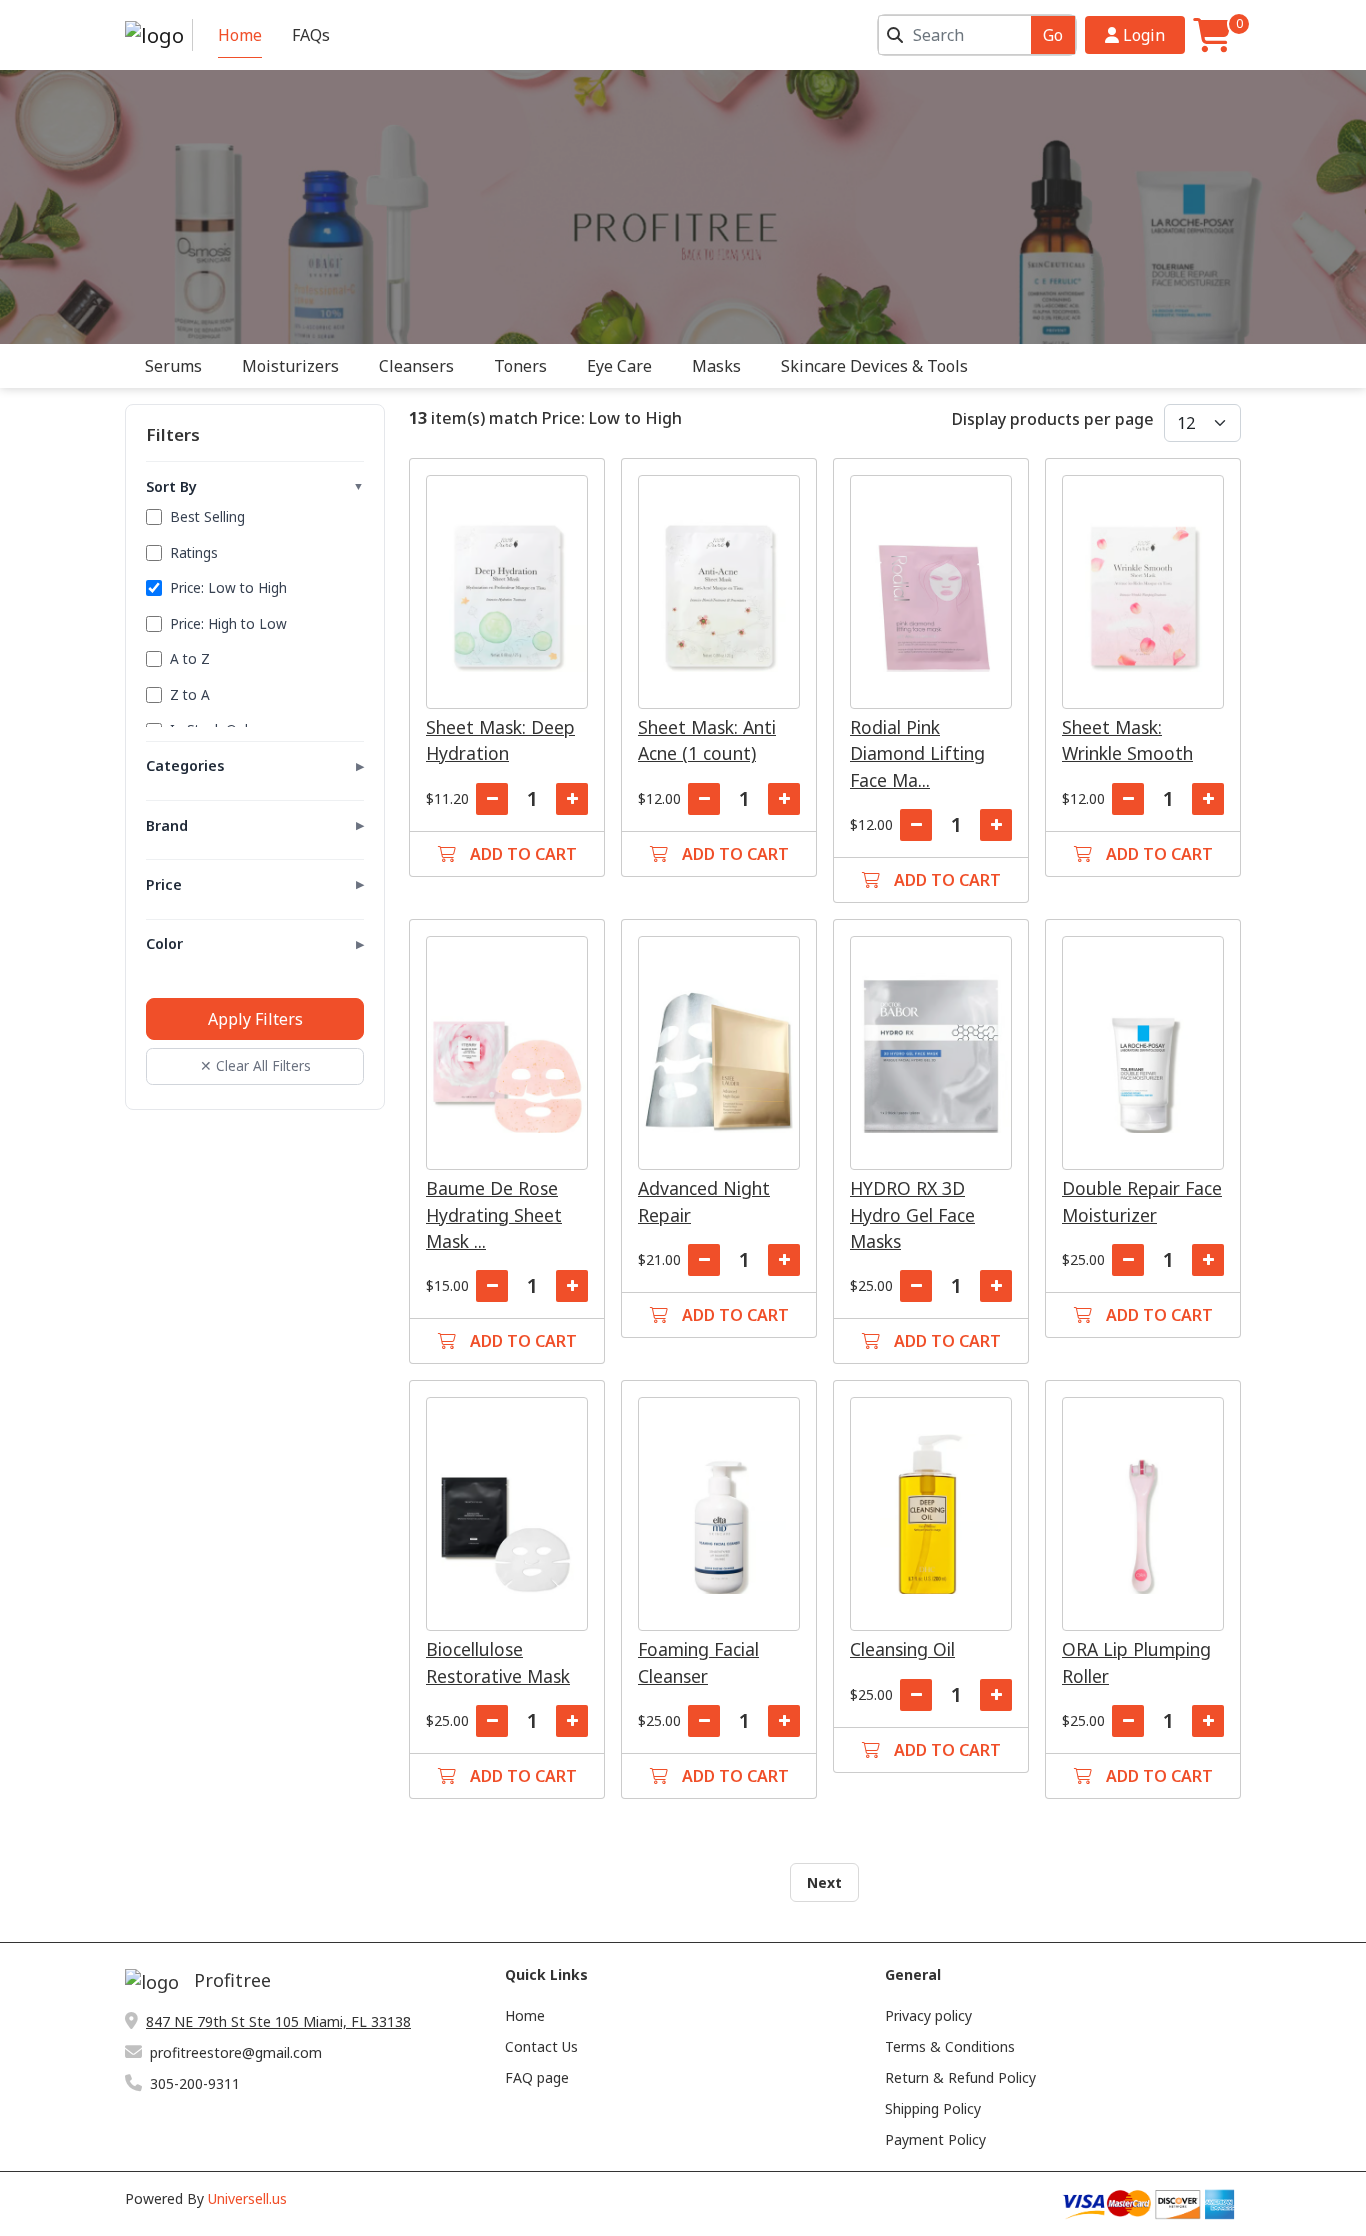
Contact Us (541, 2046)
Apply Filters (255, 1019)
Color (255, 943)
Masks (716, 366)
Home (240, 35)
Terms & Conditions (950, 2046)
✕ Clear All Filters (255, 1065)
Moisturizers (290, 366)
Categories (255, 765)
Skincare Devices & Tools (874, 366)
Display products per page (1053, 419)
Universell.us (247, 2198)
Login (1142, 35)
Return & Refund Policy (960, 2077)
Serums (173, 366)
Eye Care (619, 366)
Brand (255, 825)
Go (1053, 35)
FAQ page (537, 2077)
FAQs (311, 35)
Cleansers (416, 366)
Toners (520, 366)
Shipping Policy (933, 2108)
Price (255, 884)
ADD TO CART (521, 854)
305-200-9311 (195, 2083)
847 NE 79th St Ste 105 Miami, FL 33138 (278, 2021)
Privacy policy (928, 2015)
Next (824, 1882)
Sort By (255, 486)
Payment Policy (935, 2139)
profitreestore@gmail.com (236, 2052)
